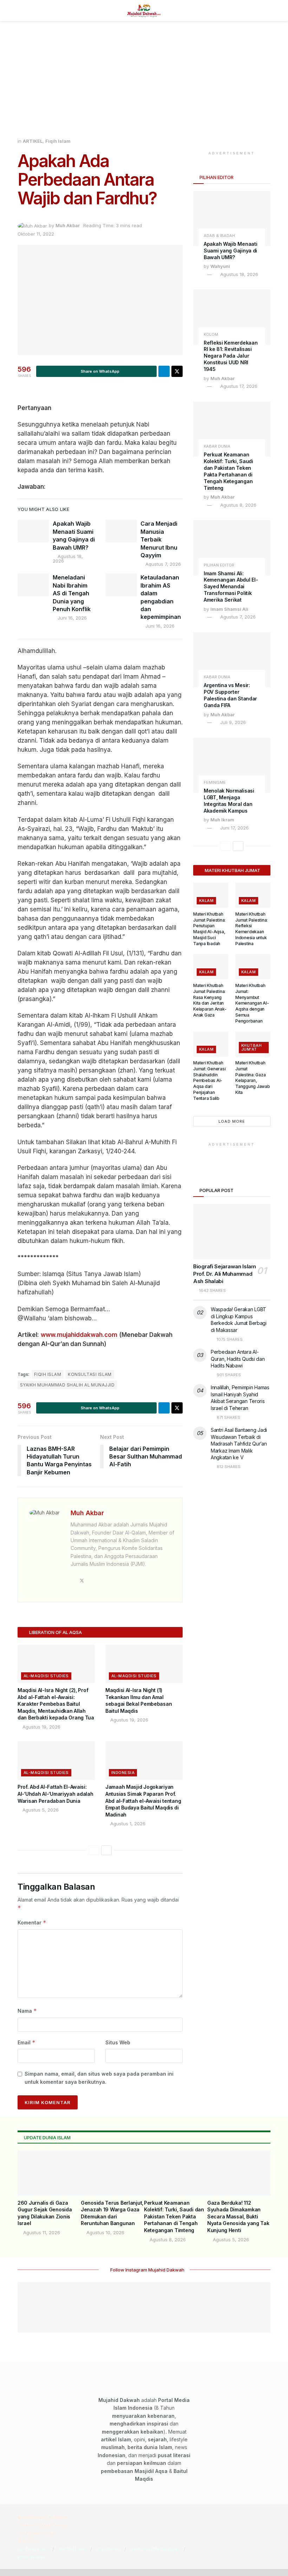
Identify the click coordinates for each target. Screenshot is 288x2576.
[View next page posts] (106, 1850)
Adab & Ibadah (219, 236)
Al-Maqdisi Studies (46, 1676)
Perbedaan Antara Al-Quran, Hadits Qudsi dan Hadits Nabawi (238, 1359)
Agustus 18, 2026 (68, 559)
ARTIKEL (33, 141)
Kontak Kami (72, 2549)
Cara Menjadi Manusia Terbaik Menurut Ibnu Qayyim (159, 539)
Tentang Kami (33, 2549)
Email (27, 2042)
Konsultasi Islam (90, 1374)
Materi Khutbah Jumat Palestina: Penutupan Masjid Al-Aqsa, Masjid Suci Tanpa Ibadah (209, 929)
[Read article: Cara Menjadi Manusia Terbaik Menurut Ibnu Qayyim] (121, 531)
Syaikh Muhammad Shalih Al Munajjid (67, 1385)
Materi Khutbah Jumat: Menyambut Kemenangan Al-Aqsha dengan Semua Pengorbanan (252, 1003)
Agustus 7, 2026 (162, 564)
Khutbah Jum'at (251, 1047)
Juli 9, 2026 (232, 722)
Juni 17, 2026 (234, 828)
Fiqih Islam (58, 141)
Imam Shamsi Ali (229, 609)
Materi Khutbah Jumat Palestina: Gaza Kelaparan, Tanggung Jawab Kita (253, 1078)
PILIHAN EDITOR (219, 565)
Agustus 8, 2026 (238, 505)
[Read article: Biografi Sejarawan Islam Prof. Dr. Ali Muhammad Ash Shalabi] (232, 1232)
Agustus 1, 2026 (127, 1824)
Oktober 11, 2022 (36, 234)
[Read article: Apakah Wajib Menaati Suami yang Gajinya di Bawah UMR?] (33, 531)
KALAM (206, 901)
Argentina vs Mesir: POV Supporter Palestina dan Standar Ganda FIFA (230, 695)
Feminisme (215, 783)
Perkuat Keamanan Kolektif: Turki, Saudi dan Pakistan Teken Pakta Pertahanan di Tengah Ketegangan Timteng (228, 471)
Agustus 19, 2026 (41, 1727)
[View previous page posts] (94, 1850)
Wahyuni (220, 266)
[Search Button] (267, 11)
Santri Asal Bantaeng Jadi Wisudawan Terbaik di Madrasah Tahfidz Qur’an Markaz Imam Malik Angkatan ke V (239, 1444)
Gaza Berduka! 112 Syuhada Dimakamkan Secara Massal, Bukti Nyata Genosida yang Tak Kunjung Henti (238, 2216)
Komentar (32, 1923)
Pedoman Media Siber (155, 2549)
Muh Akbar (68, 225)
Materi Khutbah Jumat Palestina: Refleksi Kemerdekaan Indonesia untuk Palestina (251, 929)
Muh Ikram (222, 820)
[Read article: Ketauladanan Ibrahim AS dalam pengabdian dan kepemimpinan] (121, 585)
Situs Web (118, 2042)
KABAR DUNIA (217, 446)
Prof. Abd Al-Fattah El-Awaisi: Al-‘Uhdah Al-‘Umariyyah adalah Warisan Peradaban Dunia (55, 1794)
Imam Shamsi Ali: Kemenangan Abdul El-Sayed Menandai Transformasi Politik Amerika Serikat (231, 587)
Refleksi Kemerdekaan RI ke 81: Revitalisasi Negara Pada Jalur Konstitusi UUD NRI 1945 (231, 356)
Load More (232, 1121)
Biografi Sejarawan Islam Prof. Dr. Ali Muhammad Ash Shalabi (225, 1274)
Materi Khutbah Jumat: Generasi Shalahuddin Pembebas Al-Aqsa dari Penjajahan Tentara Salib (209, 1081)
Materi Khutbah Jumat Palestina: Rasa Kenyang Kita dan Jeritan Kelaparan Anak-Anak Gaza (210, 1000)
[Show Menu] (21, 11)
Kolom (211, 335)
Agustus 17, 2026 (238, 386)
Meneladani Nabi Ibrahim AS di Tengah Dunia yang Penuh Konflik (72, 593)
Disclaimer (108, 2549)
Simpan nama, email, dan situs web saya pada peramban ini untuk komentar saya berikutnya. (99, 2078)
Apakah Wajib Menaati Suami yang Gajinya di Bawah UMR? (230, 251)
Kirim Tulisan (31, 2557)
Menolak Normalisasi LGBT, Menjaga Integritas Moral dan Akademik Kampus (229, 801)
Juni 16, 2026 (71, 618)
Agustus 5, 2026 (40, 1810)
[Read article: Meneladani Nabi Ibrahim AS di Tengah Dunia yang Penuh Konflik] (33, 585)
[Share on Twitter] (177, 371)
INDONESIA (123, 1773)
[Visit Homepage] (144, 11)
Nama (27, 2011)
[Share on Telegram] (164, 371)
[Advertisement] (144, 84)
